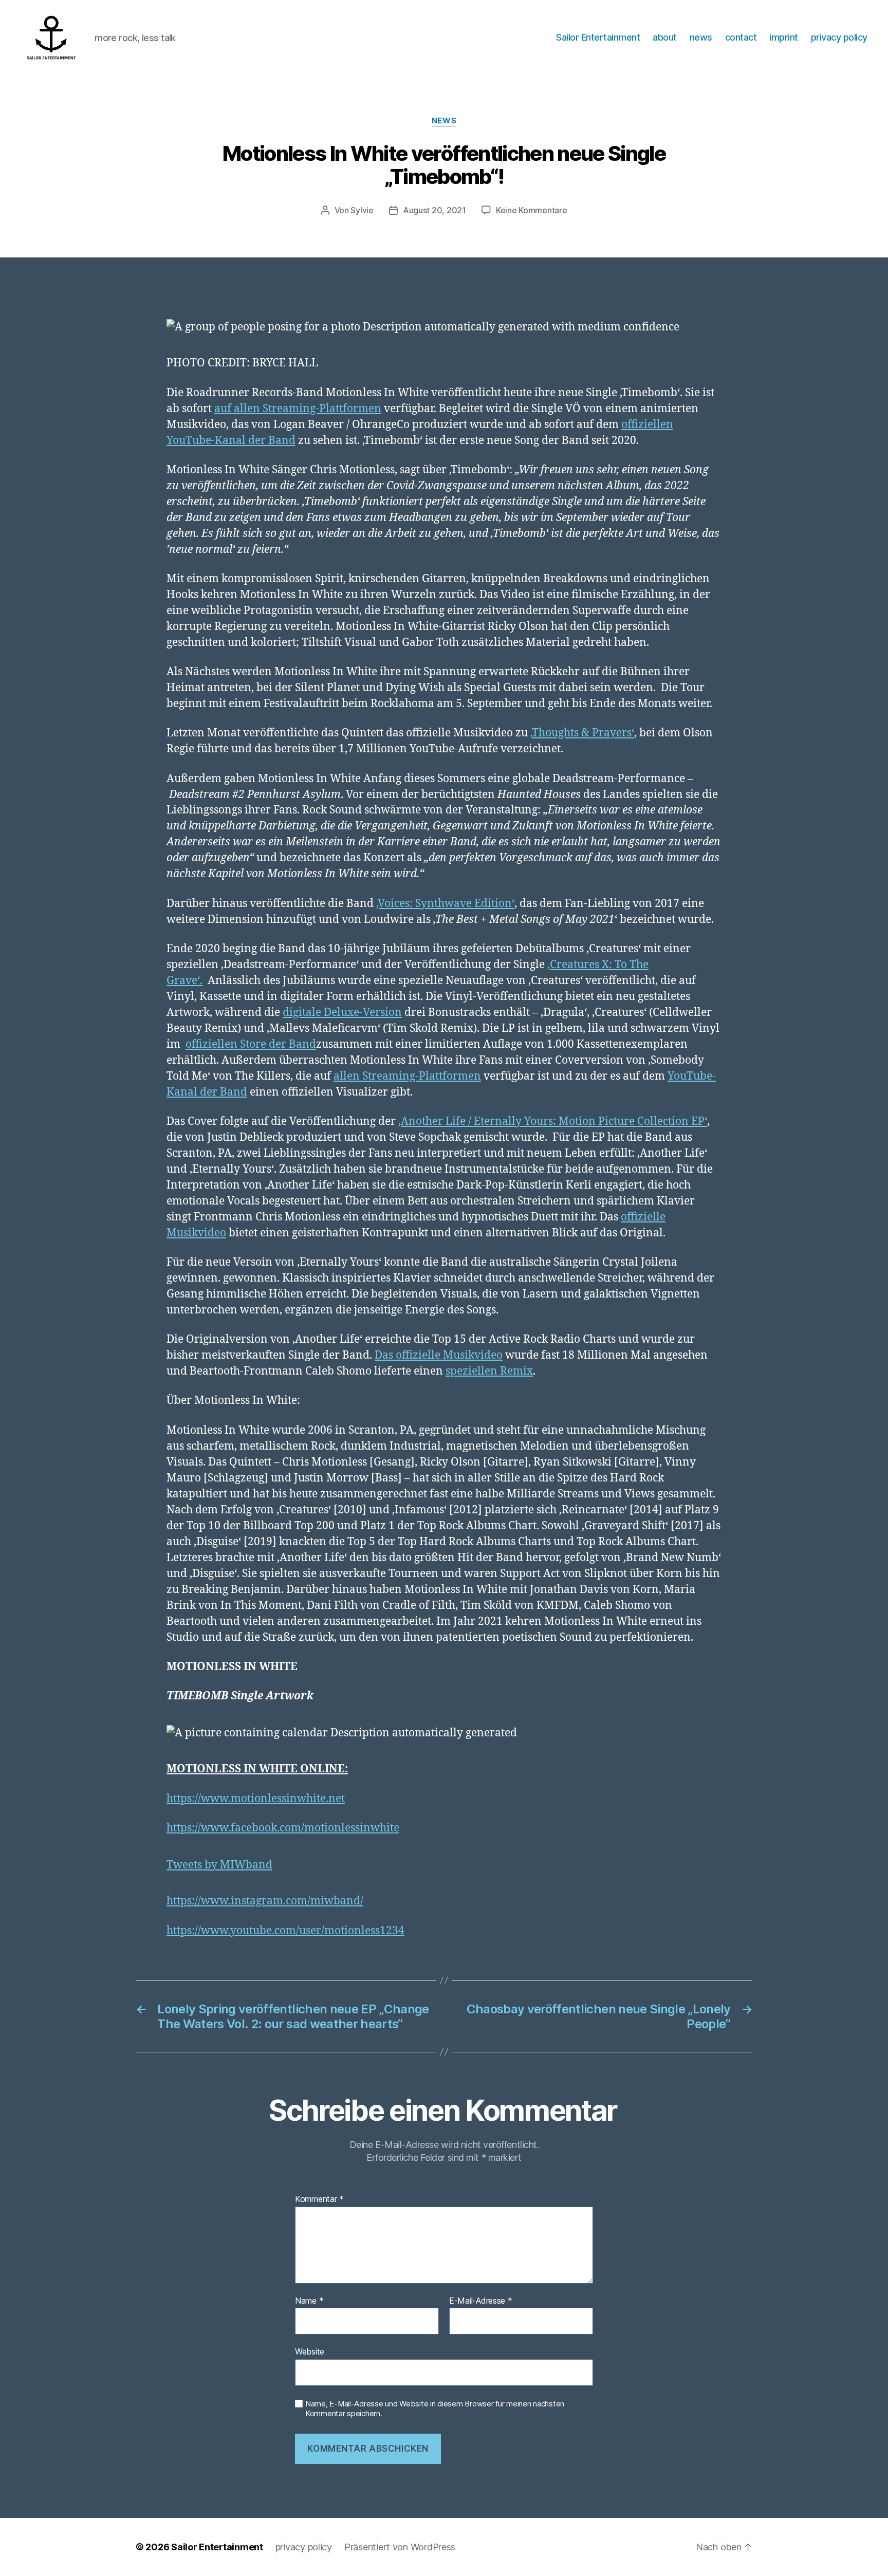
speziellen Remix (489, 1371)
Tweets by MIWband (219, 1865)
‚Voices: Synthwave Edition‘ (445, 904)
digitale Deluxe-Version (342, 1013)
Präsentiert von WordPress (400, 2547)
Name (309, 2301)
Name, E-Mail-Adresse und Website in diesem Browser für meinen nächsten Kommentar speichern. (435, 2409)
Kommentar (319, 2199)
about (665, 37)
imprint (784, 37)
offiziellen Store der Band (251, 1044)
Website (310, 2351)
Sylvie (362, 210)
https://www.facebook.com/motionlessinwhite (283, 1828)
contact (741, 37)
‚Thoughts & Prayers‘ (582, 733)
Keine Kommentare (532, 210)
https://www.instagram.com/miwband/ (265, 1901)
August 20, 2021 (434, 210)
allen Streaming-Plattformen (407, 1076)
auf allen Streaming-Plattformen (298, 409)
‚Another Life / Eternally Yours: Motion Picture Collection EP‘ (553, 1122)
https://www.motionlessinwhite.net (256, 1799)
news (701, 37)
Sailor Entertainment (598, 37)
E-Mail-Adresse (481, 2301)
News (444, 121)
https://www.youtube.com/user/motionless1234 (285, 1931)
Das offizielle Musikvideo (439, 1355)
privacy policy (839, 37)
